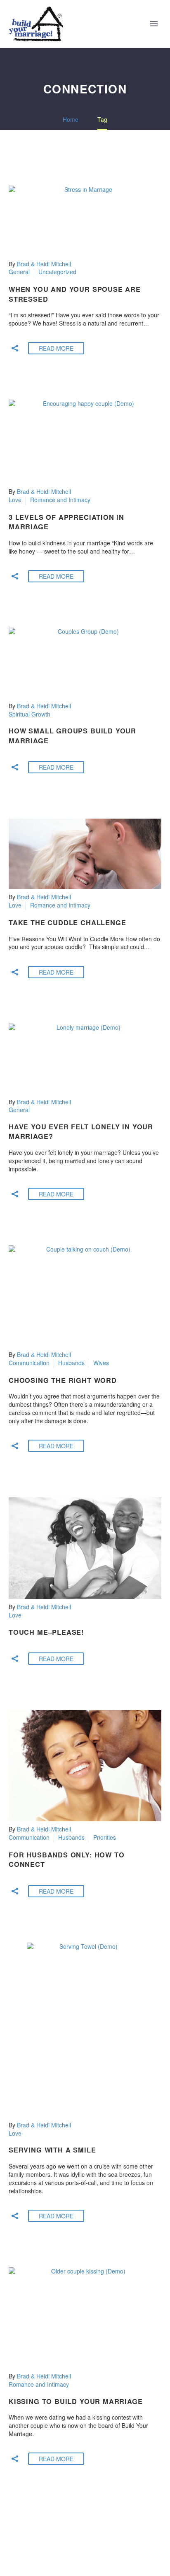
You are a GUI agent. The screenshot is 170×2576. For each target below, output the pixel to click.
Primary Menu (154, 24)
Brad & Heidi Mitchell (44, 264)
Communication (29, 1363)
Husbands (71, 1363)
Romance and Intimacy (60, 500)
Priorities (105, 1837)
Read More (56, 348)
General (19, 272)
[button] (15, 348)
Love (15, 500)
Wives (101, 1363)
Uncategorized (57, 272)
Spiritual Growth (30, 714)
